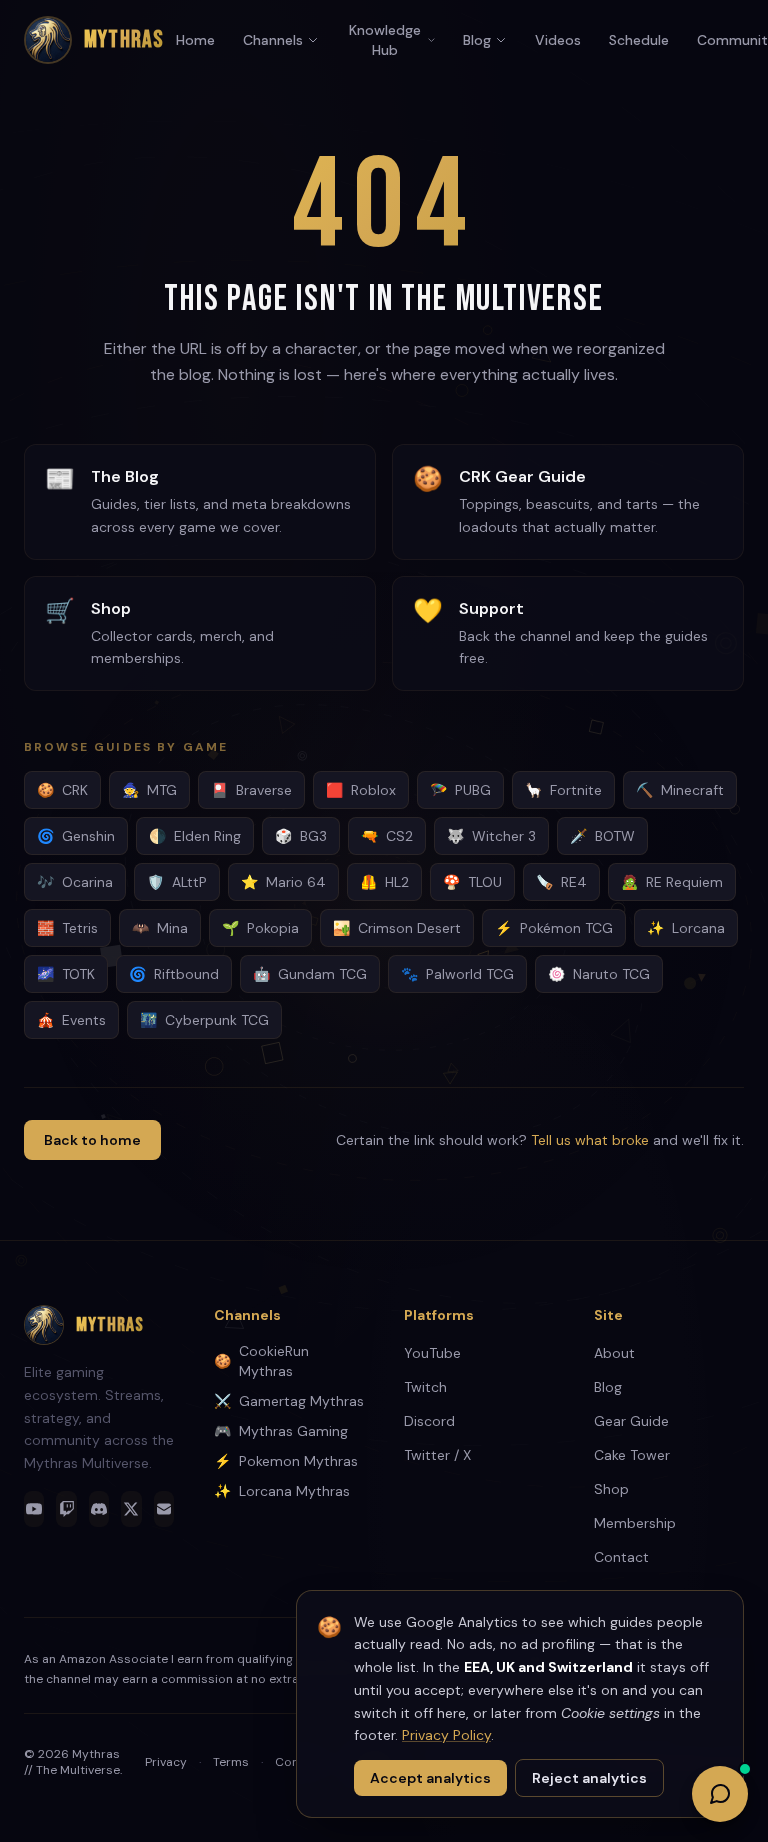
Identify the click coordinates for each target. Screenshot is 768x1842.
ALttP (177, 882)
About (614, 1353)
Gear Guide (631, 1421)
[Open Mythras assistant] (720, 1794)
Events (71, 1020)
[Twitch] (66, 1509)
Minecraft (680, 790)
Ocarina (75, 882)
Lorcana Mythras (282, 1491)
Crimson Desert (397, 928)
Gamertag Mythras (289, 1401)
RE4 (561, 882)
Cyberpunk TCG (204, 1020)
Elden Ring (195, 836)
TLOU (472, 882)
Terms (231, 1762)
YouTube (432, 1353)
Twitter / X (437, 1455)
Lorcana (686, 928)
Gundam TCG (310, 974)
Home (195, 40)
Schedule (639, 40)
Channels (273, 40)
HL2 (384, 882)
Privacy (166, 1762)
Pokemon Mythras (286, 1461)
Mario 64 (283, 882)
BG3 (301, 836)
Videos (558, 40)
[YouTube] (34, 1509)
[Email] (164, 1509)
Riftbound (174, 974)
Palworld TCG (457, 974)
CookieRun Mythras (261, 1361)
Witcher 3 (491, 836)
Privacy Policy (446, 1735)
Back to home (92, 1140)
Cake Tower (632, 1455)
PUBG (460, 790)
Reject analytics (589, 1778)
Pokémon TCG (554, 928)
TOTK (66, 974)
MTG (149, 790)
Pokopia (260, 928)
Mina (160, 928)
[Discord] (99, 1509)
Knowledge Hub (385, 40)
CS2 (387, 836)
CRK (62, 790)
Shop (611, 1489)
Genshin (76, 836)
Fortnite (563, 790)
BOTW (602, 836)
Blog (477, 40)
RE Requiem (672, 882)
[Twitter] (131, 1509)
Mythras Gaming (281, 1431)
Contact (621, 1557)
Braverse (251, 790)
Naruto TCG (599, 974)
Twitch (425, 1387)
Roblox (361, 790)
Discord (429, 1421)
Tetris (67, 928)
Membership (635, 1523)
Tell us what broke (590, 1140)
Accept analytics (430, 1778)
